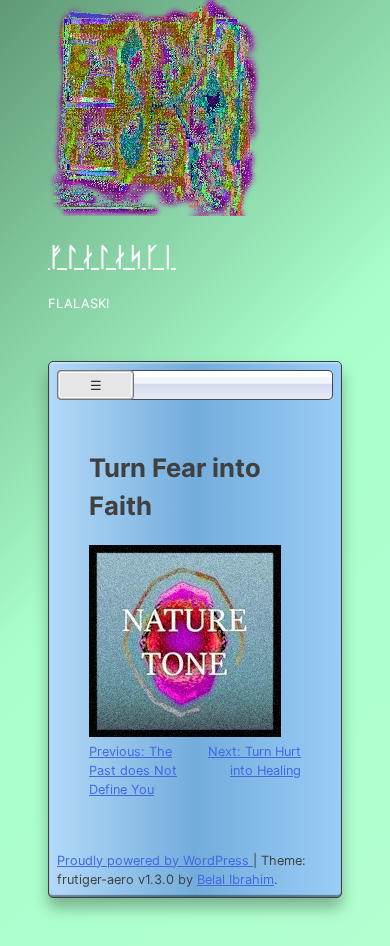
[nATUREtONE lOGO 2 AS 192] (185, 732)
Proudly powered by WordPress (155, 860)
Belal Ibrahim (235, 879)
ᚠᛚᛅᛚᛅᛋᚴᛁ (112, 256)
